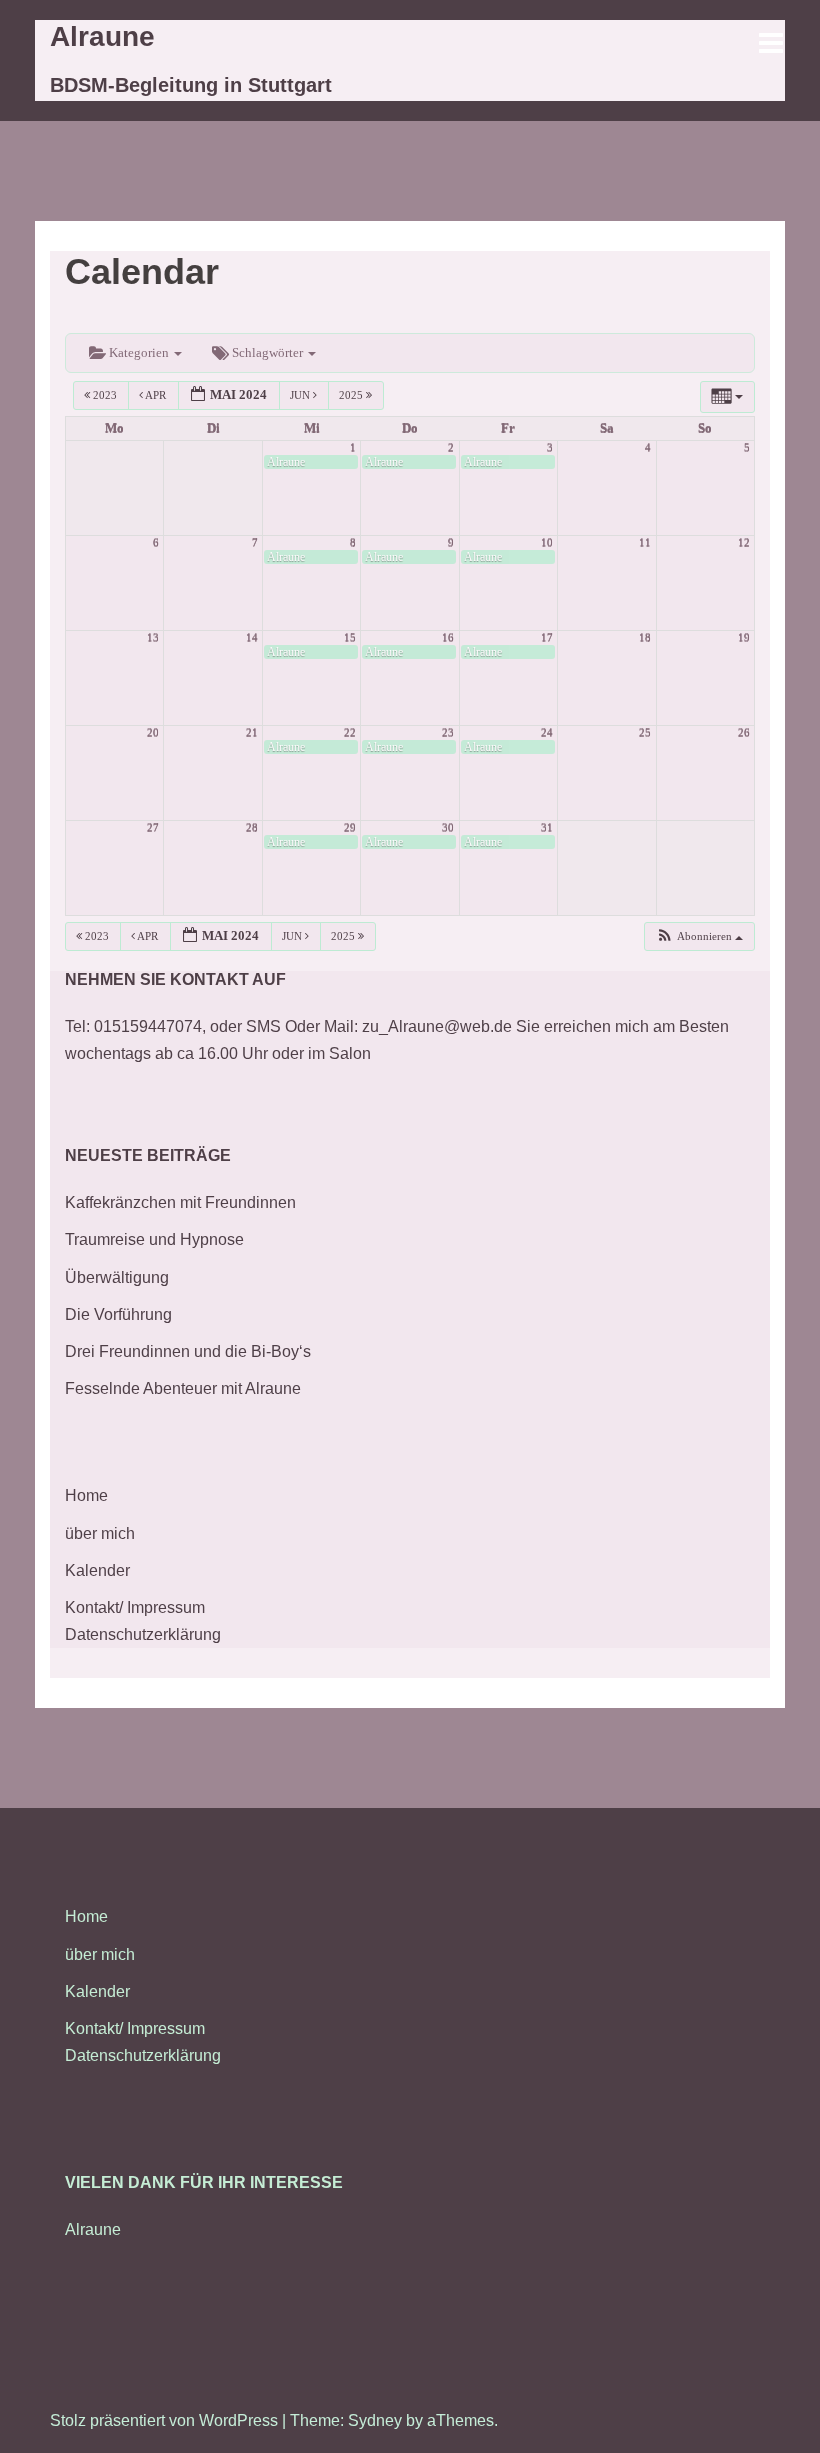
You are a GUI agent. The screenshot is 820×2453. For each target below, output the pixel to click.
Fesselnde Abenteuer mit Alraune (183, 1388)
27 (153, 827)
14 (252, 637)
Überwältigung (117, 1277)
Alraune (102, 36)
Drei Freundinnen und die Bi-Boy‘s (188, 1351)
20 (153, 732)
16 (448, 637)
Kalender (97, 1570)
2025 (352, 395)
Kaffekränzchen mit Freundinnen (180, 1202)
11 (645, 542)
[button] (699, 936)
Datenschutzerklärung (143, 1634)
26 (744, 732)
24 (547, 732)
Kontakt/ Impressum (135, 1607)
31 (547, 827)
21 (252, 732)
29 (350, 827)
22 (350, 732)
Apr (156, 395)
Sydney (375, 2420)
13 (153, 637)
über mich (100, 1533)
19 (744, 637)
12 (744, 542)
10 (547, 542)
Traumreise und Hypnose (154, 1239)
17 (547, 637)
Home (86, 1495)
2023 (105, 395)
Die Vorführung (118, 1314)
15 (350, 637)
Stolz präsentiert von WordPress (164, 2420)
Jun (301, 395)
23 (448, 732)
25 (645, 732)
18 (645, 637)
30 (448, 827)
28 (252, 827)
